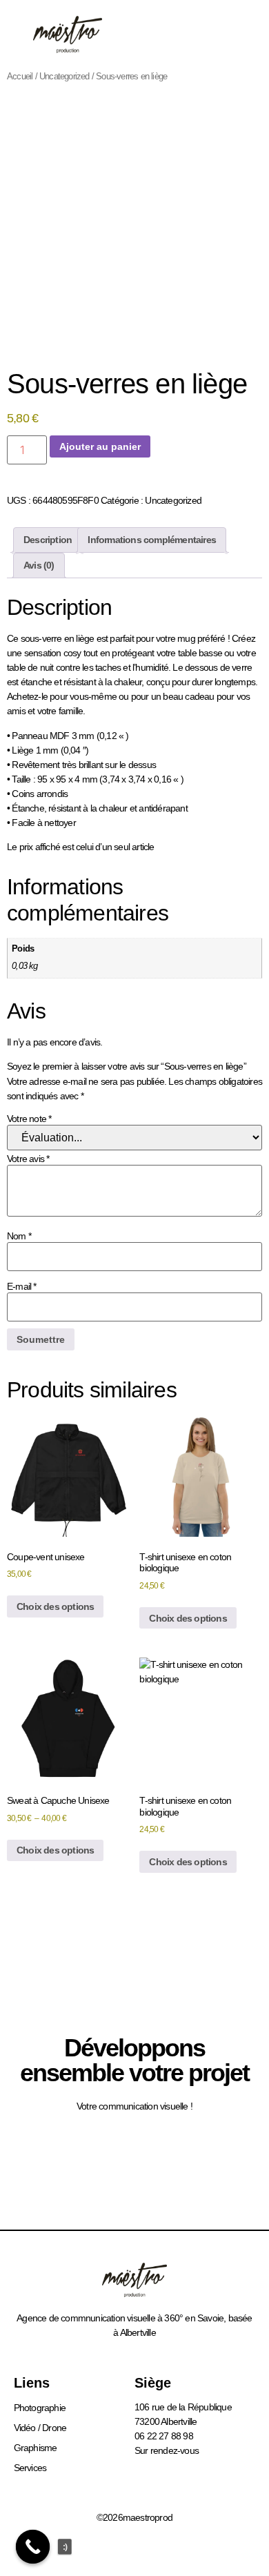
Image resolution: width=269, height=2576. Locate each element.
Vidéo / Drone (40, 2428)
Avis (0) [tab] (39, 565)
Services (30, 2468)
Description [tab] (48, 540)
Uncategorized (64, 76)
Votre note (29, 1119)
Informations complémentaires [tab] (152, 540)
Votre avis (28, 1159)
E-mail (22, 1286)
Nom (19, 1236)
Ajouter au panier (100, 446)
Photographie (40, 2408)
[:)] (33, 2547)
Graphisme (36, 2448)
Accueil (20, 76)
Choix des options (55, 1606)
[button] (231, 35)
